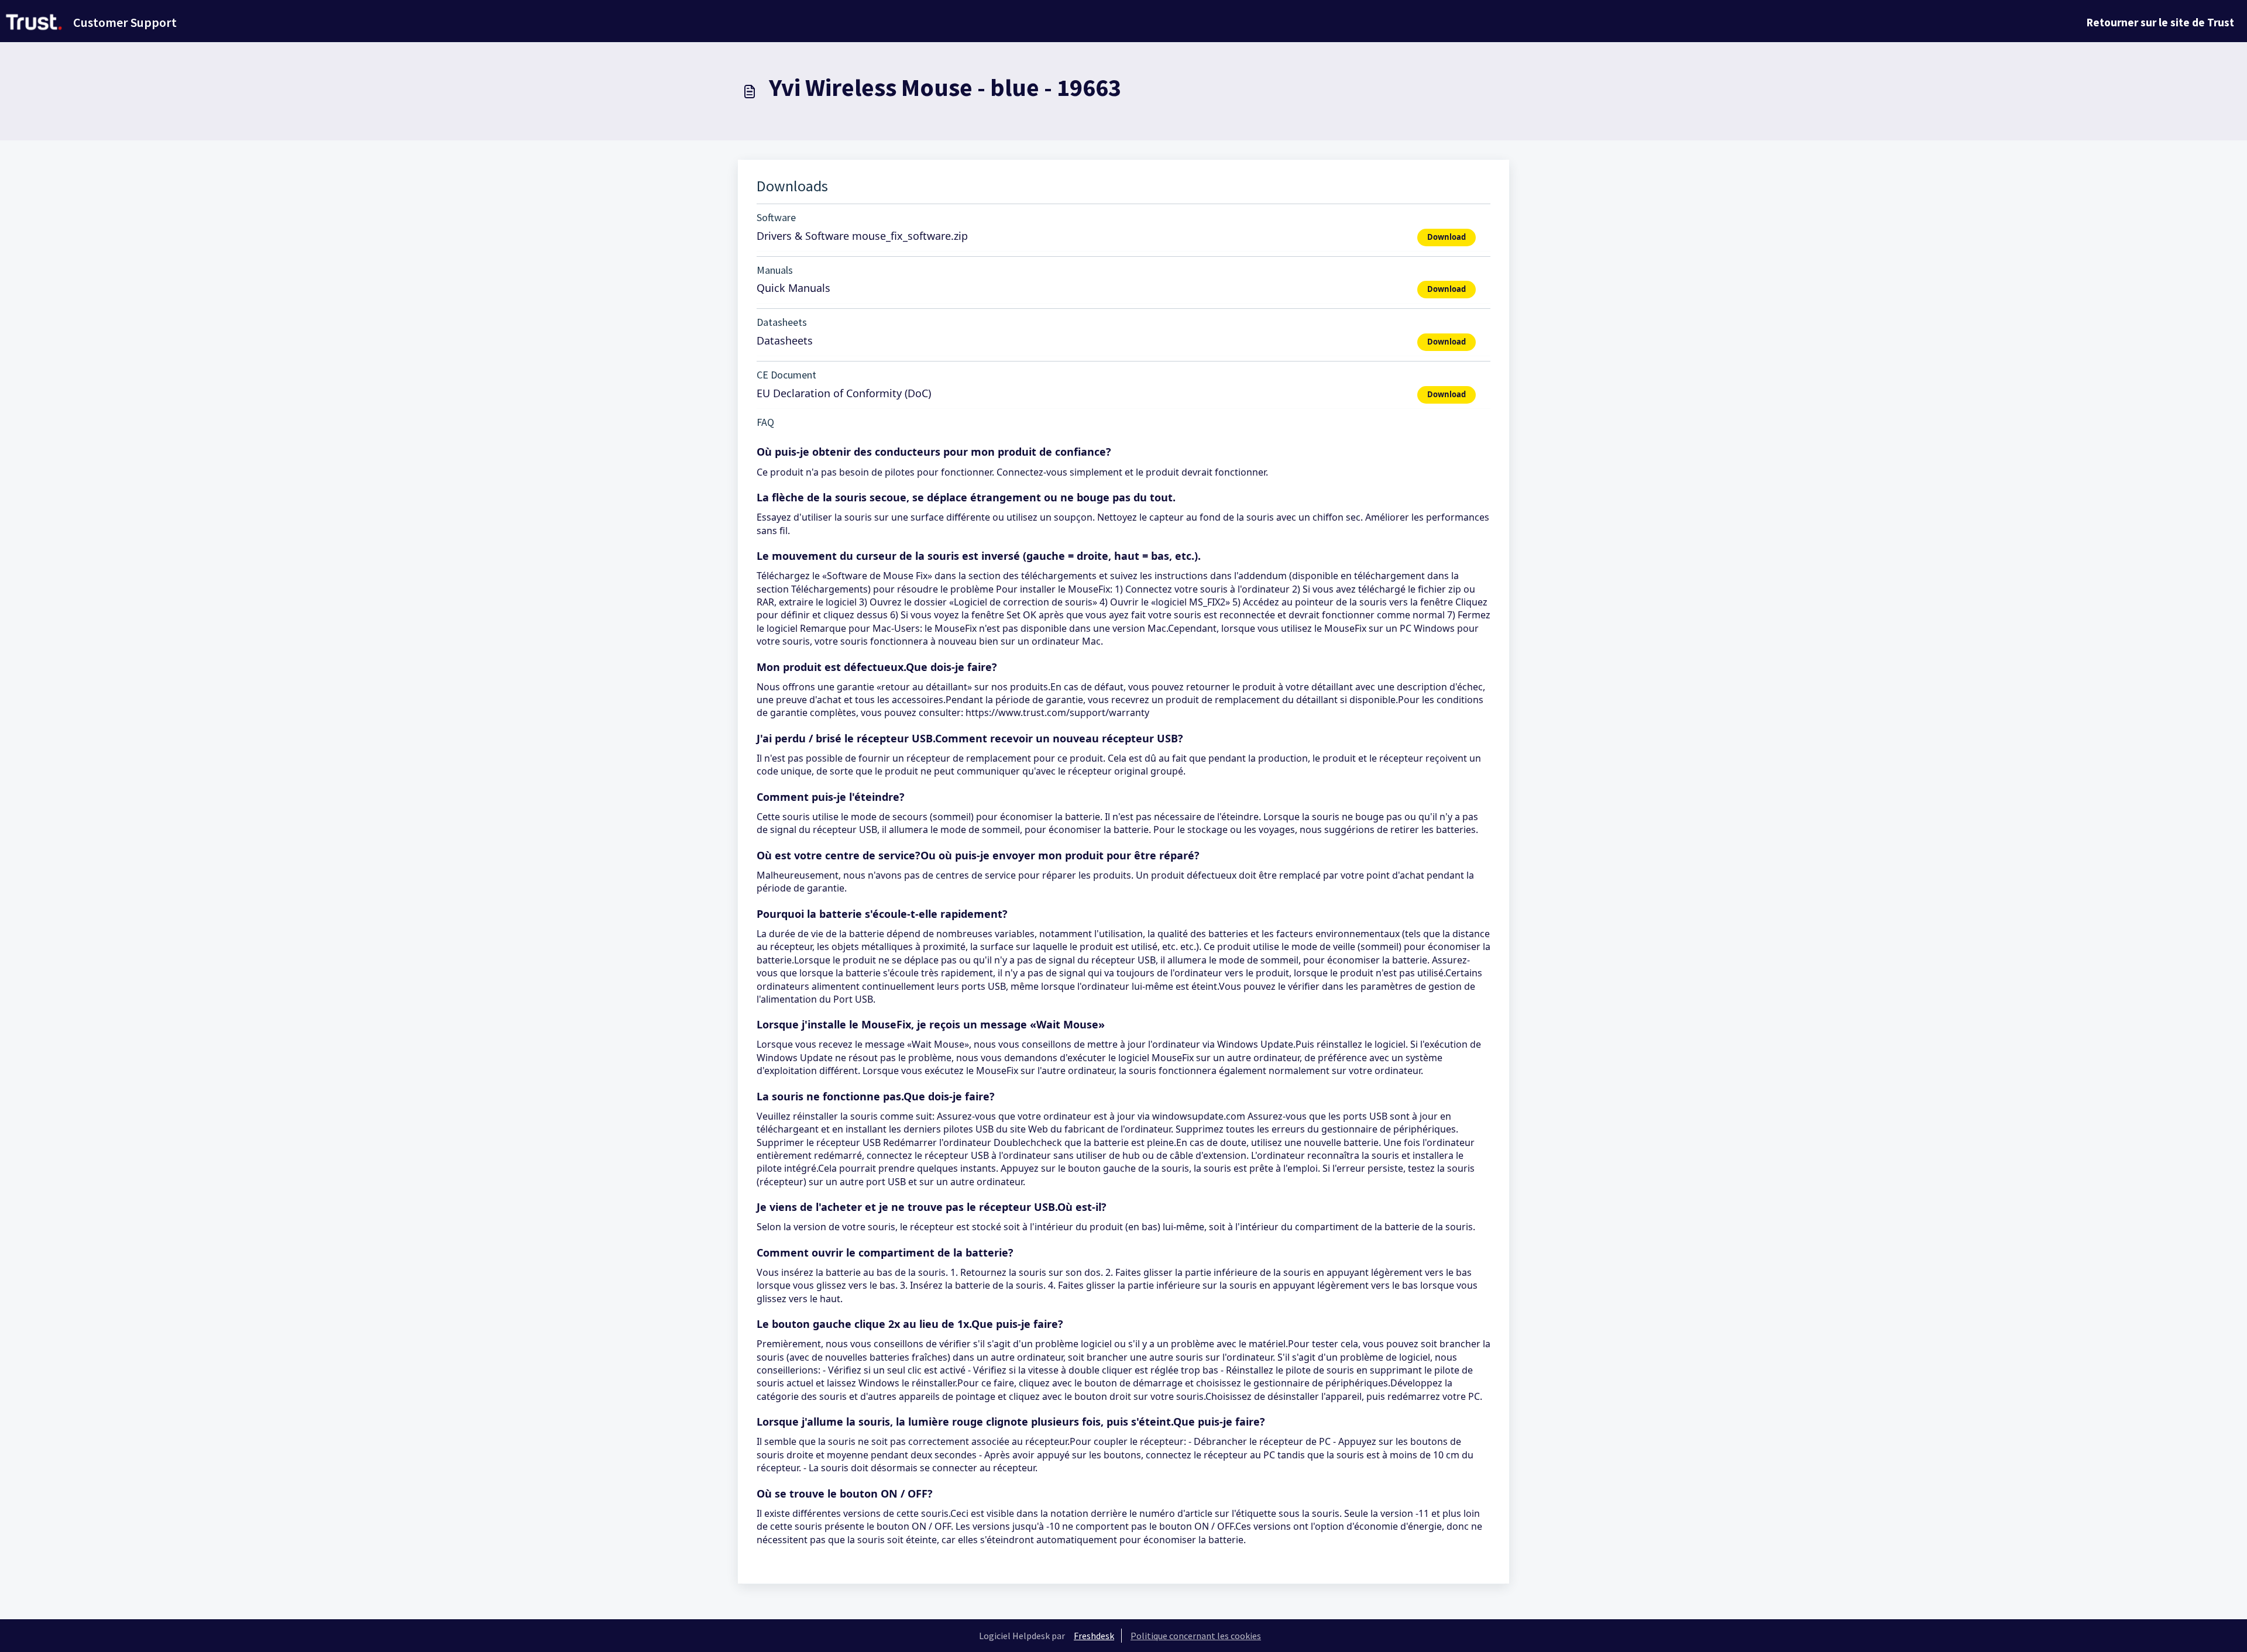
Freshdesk (1094, 1636)
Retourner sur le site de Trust (2160, 22)
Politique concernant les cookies (1196, 1636)
